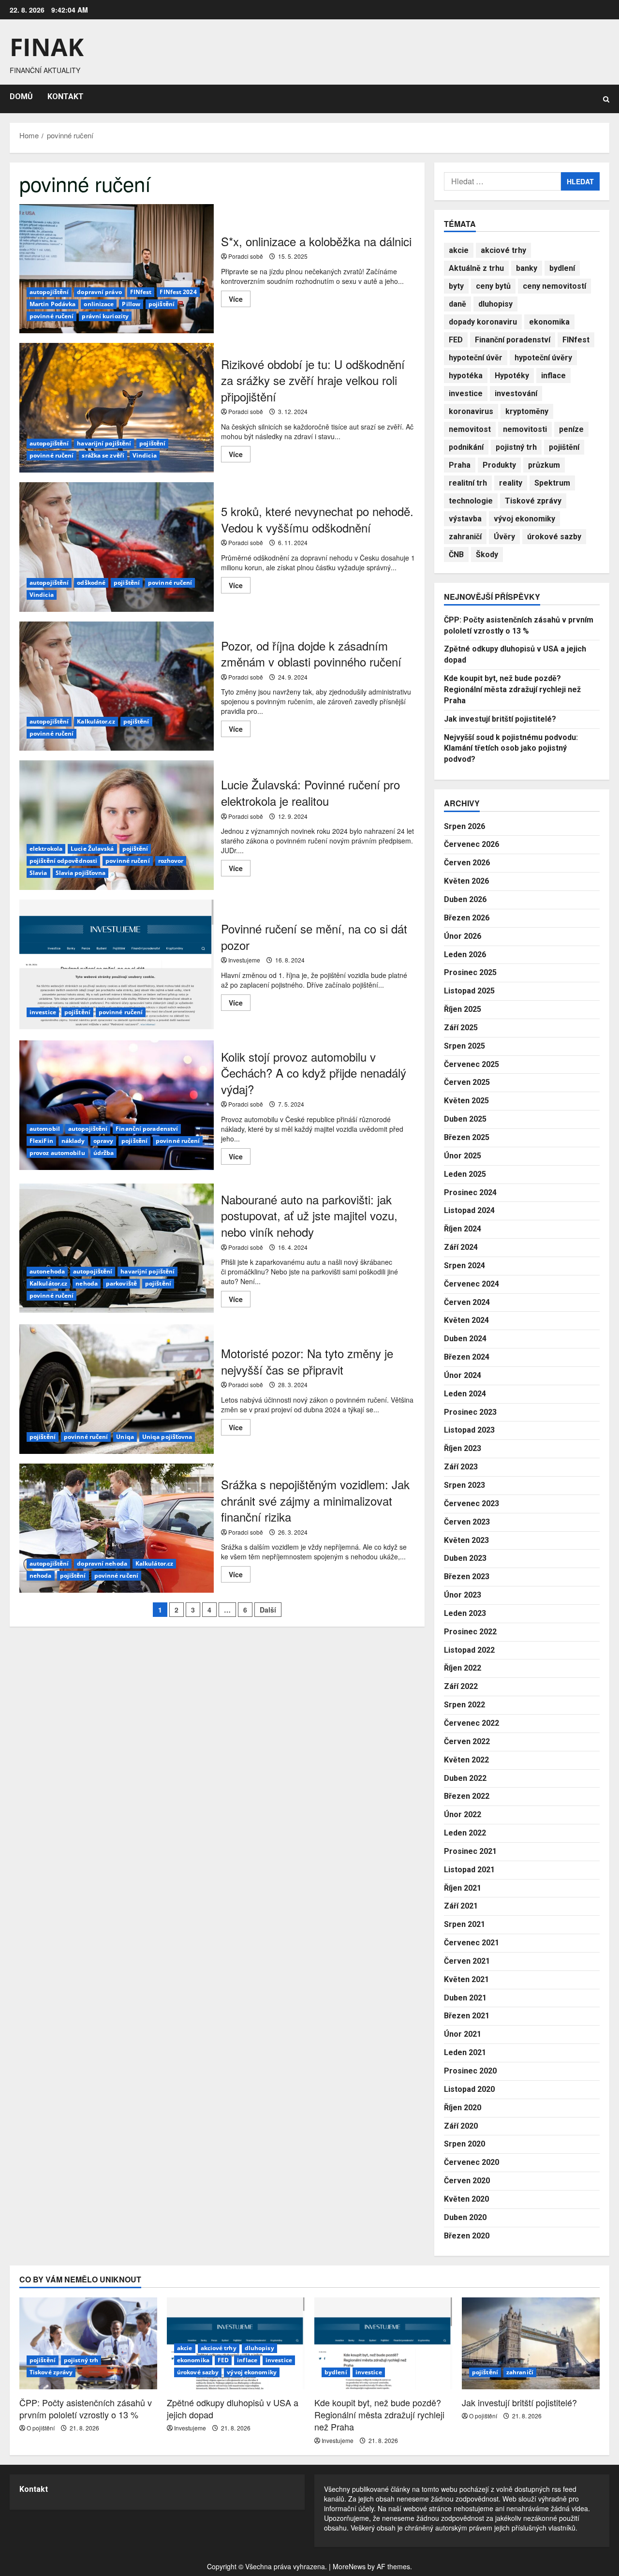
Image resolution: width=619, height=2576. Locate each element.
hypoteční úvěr (476, 358)
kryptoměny (527, 411)
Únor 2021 (463, 2034)
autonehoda (47, 1271)
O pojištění (41, 2428)
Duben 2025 (465, 1119)
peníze (571, 429)
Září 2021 (461, 1906)
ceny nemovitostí (554, 286)
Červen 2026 (467, 863)
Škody (487, 555)
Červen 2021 (467, 1961)
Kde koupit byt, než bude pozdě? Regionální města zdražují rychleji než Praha (512, 689)
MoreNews (349, 2566)
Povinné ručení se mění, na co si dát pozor (117, 964)
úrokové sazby (554, 537)
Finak (47, 47)
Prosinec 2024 (470, 1192)
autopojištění (49, 292)
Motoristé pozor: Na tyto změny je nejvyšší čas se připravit (117, 1389)
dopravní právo (99, 292)
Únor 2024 (463, 1375)
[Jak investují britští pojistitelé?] (531, 2343)
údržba (104, 1153)
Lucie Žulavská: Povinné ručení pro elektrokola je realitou (117, 825)
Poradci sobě (246, 256)
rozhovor (171, 861)
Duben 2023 (465, 1558)
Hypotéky (512, 376)
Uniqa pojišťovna (167, 1437)
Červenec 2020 (472, 2162)
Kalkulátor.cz (96, 721)
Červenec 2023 (472, 1503)
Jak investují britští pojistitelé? (500, 719)
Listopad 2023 (469, 1430)
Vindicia (145, 455)
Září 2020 (461, 2126)
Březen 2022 (467, 1796)
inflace (553, 376)
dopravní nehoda (102, 1563)
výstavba (465, 519)
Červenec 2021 (472, 1943)
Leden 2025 (465, 1174)
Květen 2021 (466, 1979)
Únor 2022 (463, 1814)
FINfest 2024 (178, 292)
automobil (45, 1129)
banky (527, 268)
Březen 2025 (467, 1137)
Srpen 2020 (464, 2144)
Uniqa (125, 1437)
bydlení (562, 268)
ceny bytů (493, 286)
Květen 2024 (466, 1320)
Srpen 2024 (464, 1266)
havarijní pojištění (104, 443)
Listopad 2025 (469, 991)
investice (43, 1012)
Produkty (499, 465)
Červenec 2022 (472, 1723)
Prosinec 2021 (470, 1851)
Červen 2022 (467, 1741)
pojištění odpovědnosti (63, 861)
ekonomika (549, 322)
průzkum (544, 465)
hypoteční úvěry (543, 358)
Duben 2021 (465, 1998)
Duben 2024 (465, 1339)
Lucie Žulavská (92, 849)
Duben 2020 (465, 2217)
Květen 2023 (466, 1540)
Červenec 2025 (472, 1064)
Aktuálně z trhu (476, 268)
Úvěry (504, 537)
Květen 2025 (466, 1101)
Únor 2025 (463, 1156)
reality (511, 483)
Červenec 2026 (472, 844)
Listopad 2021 (469, 1870)
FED (456, 340)
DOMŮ (21, 96)
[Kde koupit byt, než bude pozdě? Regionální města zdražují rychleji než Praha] (383, 2343)
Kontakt (34, 2489)
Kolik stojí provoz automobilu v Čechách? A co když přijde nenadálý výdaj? (117, 1105)
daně (457, 304)
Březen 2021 (467, 2016)
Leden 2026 (465, 955)
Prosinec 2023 (470, 1412)
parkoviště (121, 1283)
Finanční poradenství (147, 1129)
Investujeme (244, 960)
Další (268, 1610)
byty (456, 286)
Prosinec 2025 (470, 972)
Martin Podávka (52, 304)
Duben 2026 (465, 899)
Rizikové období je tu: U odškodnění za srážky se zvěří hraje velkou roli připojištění (117, 408)
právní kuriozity (105, 316)
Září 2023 (461, 1467)
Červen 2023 (467, 1522)
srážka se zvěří (103, 455)
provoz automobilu (57, 1153)
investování (516, 393)
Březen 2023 (467, 1577)
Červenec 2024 (472, 1284)
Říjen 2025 (463, 1009)
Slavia (38, 873)
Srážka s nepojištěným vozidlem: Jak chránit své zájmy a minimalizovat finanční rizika (117, 1528)
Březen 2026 (467, 918)
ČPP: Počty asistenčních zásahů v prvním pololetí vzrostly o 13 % (86, 2408)
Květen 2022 (466, 1760)
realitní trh (468, 483)
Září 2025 (461, 1028)
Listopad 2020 (469, 2089)
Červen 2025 (467, 1082)
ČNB (456, 555)
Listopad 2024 (469, 1210)
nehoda (87, 1283)
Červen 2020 (467, 2181)
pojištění (162, 304)
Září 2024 (461, 1247)
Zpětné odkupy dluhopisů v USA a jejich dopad (233, 2408)
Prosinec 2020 (470, 2071)
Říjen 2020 (463, 2108)
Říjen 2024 (463, 1229)
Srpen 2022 (464, 1705)
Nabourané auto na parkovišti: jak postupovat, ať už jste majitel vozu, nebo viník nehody (117, 1248)
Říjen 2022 (463, 1668)
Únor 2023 (463, 1595)
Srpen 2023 (464, 1485)
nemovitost (470, 429)
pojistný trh (516, 447)
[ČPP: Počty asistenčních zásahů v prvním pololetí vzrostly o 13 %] (88, 2343)
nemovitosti (525, 429)
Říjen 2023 (463, 1448)
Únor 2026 (463, 936)
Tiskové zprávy (533, 501)
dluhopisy (495, 304)
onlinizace (99, 304)
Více (240, 300)
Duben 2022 (465, 1778)
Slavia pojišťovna (81, 873)
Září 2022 (461, 1686)
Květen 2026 (466, 881)
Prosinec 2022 (470, 1632)
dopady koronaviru (483, 322)
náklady (73, 1141)
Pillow (131, 304)
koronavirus (471, 411)
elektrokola (46, 849)
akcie (459, 250)
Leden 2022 (465, 1833)
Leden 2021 (465, 2052)
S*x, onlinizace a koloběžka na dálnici (117, 269)
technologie (471, 501)
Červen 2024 (467, 1302)
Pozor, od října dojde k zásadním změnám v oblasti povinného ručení (117, 686)
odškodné (91, 583)
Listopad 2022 (469, 1650)
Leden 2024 (465, 1394)
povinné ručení (52, 316)
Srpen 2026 (464, 826)
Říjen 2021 (463, 1888)
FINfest (141, 292)
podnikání (466, 447)
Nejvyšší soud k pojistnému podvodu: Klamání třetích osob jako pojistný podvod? (511, 748)
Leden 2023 (465, 1613)
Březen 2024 (467, 1357)
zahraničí (465, 537)
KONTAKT (66, 96)
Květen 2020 (466, 2199)
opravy (103, 1141)
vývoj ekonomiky (524, 519)
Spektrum (552, 483)
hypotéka (466, 376)
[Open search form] (606, 99)
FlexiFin (41, 1141)
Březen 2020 (467, 2236)
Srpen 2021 (464, 1924)
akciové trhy (503, 250)
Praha (460, 465)
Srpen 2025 (464, 1046)
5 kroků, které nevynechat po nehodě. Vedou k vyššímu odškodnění (117, 547)
